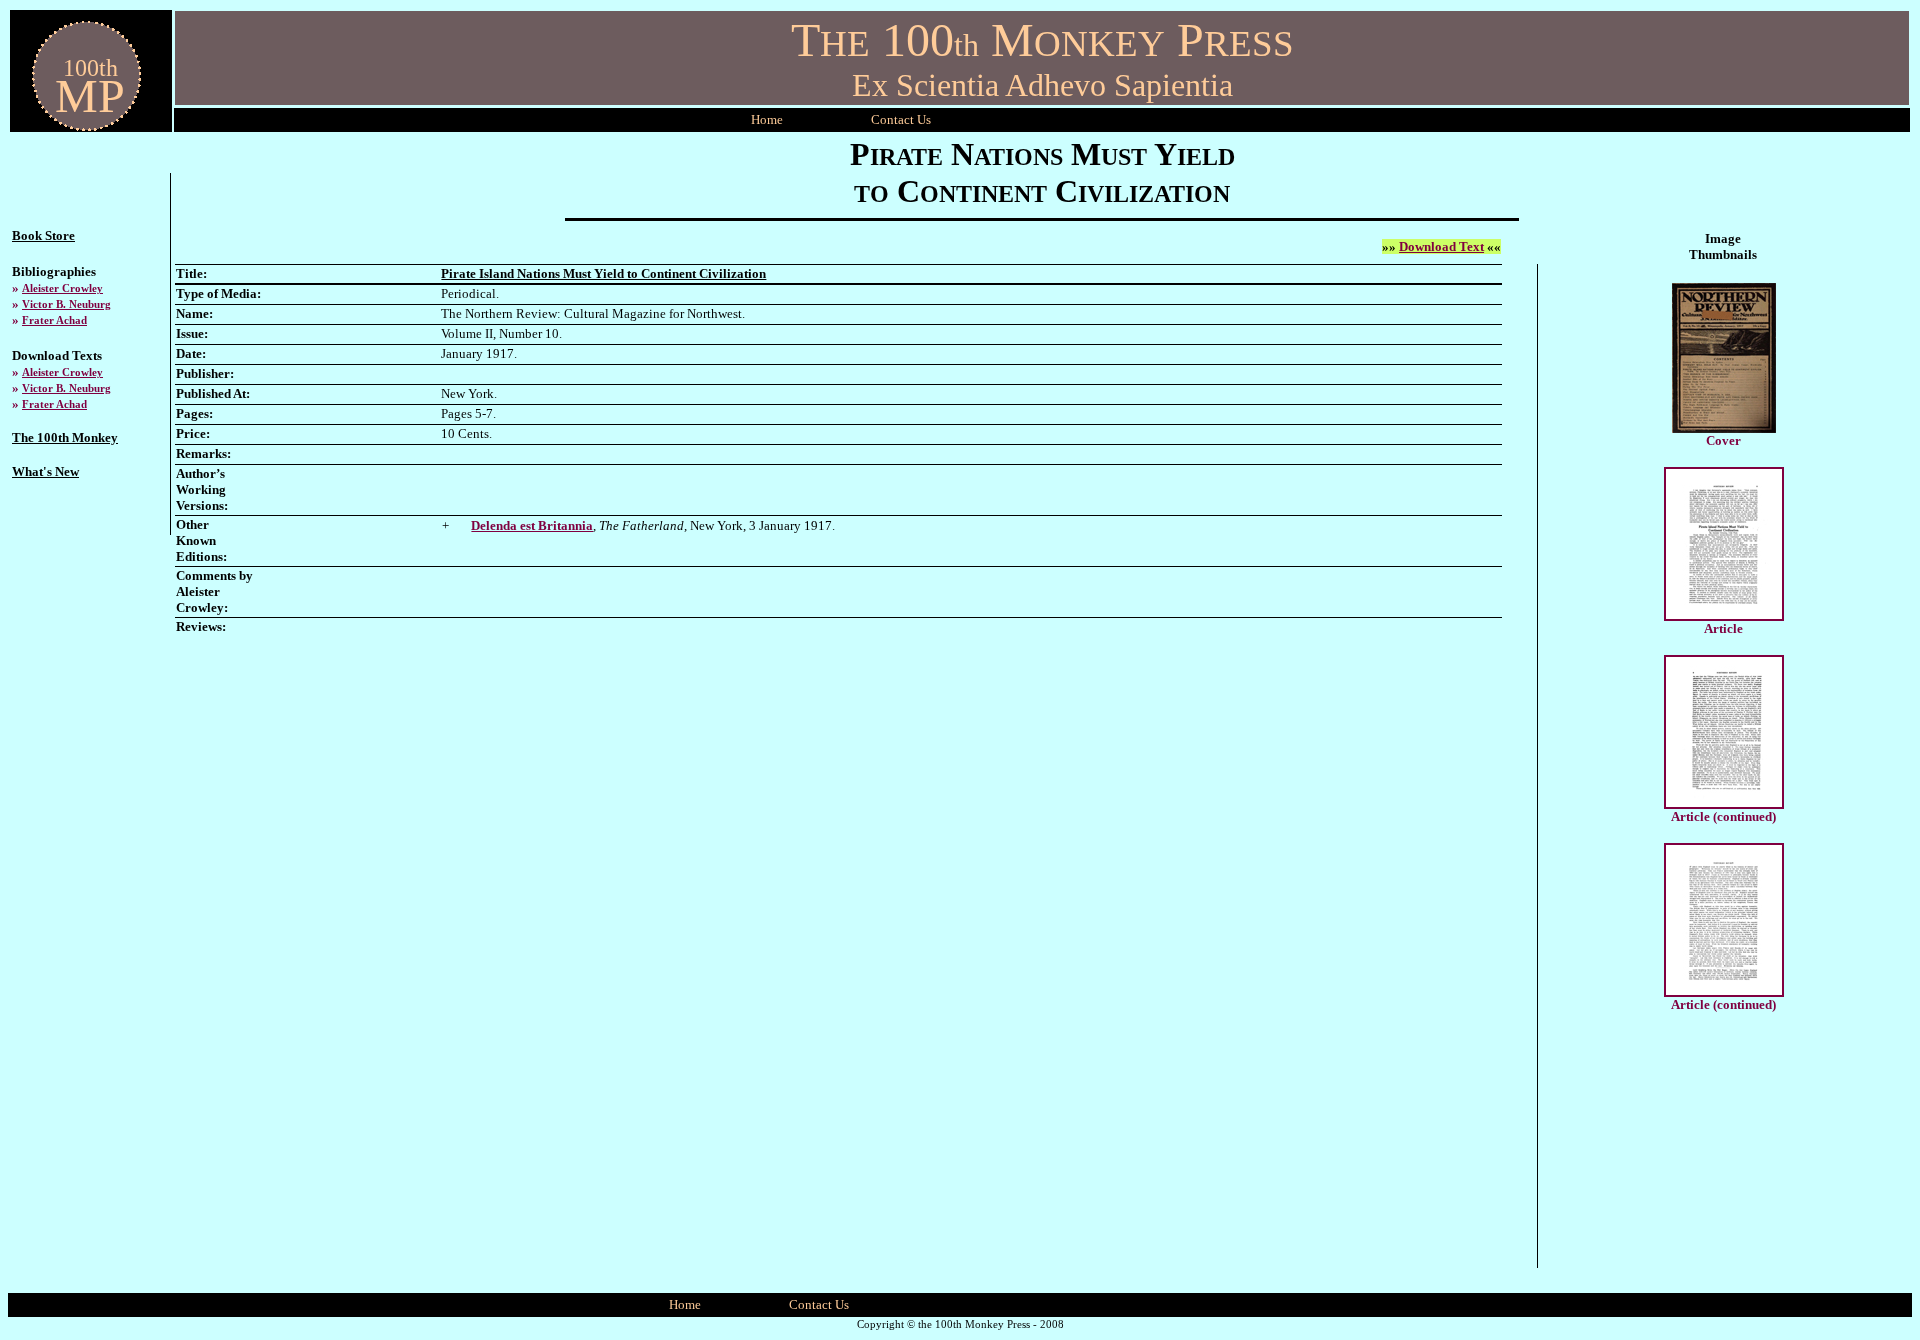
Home (767, 119)
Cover (1723, 440)
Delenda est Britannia (532, 525)
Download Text (1441, 246)
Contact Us (819, 1304)
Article (1723, 628)
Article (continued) (1723, 816)
